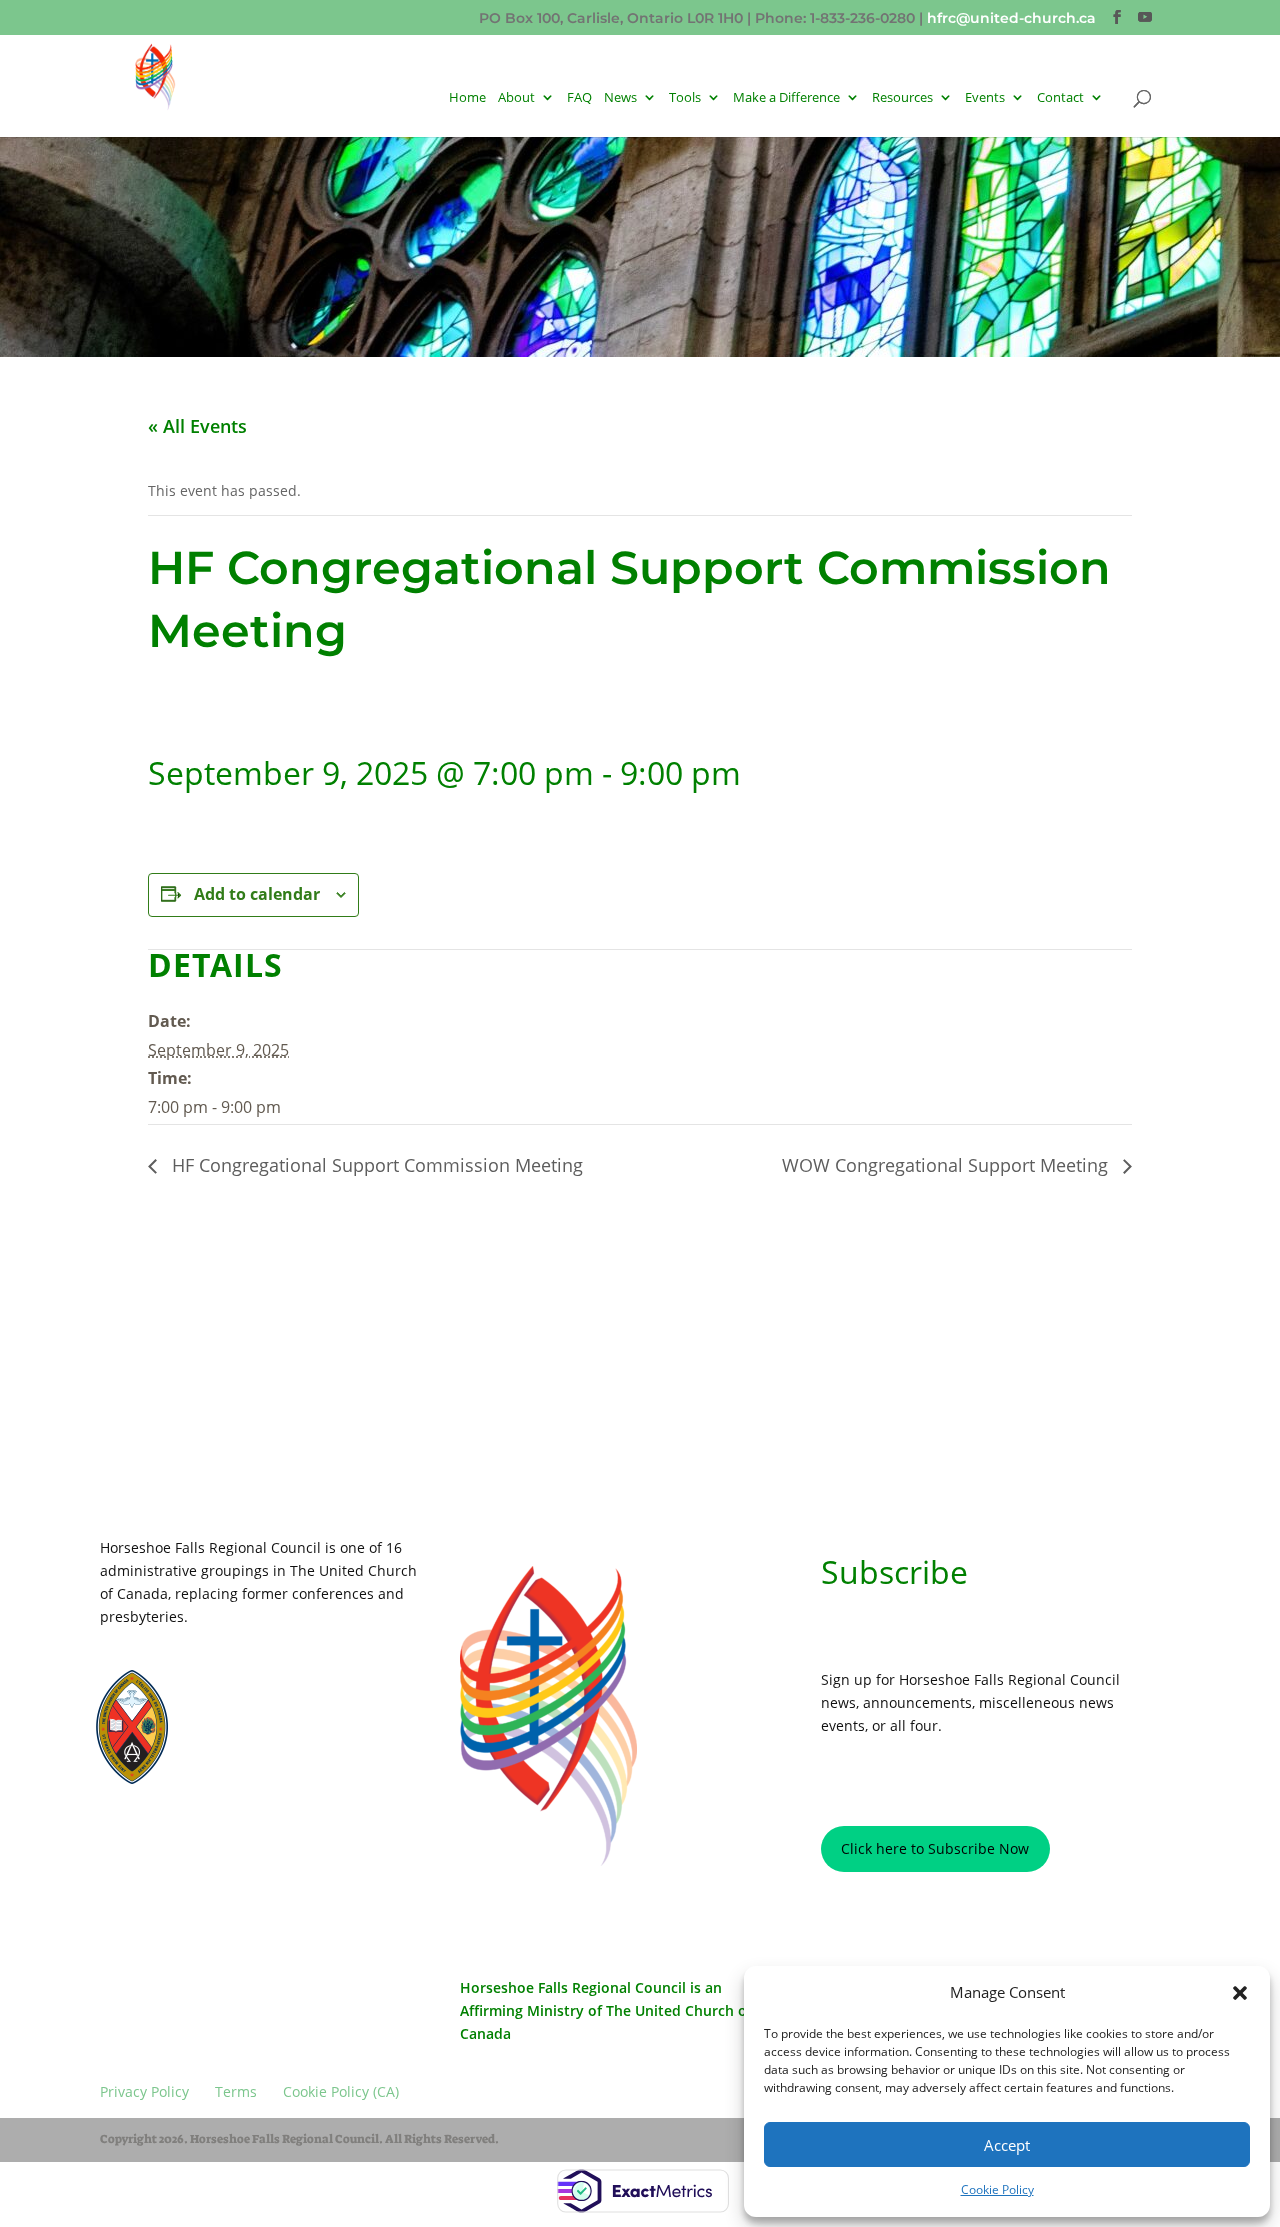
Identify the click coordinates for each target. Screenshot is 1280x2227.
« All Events (197, 426)
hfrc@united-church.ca (1011, 18)
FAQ (579, 98)
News (620, 98)
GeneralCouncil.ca (253, 1735)
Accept (1007, 2145)
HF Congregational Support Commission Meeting (375, 1165)
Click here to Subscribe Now (935, 1848)
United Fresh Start (253, 1773)
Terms (209, 1849)
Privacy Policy (143, 1849)
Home (467, 98)
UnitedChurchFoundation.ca (276, 1716)
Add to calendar (257, 894)
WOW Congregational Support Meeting (947, 1165)
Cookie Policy (997, 2189)
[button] (1240, 1993)
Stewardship (239, 1754)
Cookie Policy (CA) (285, 1849)
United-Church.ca (251, 1697)
